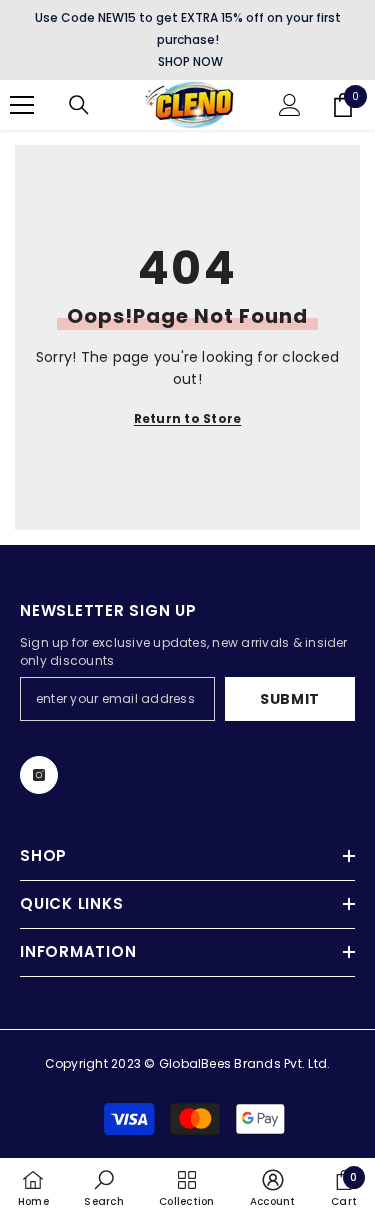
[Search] (79, 105)
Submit (290, 699)
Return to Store (188, 418)
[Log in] (290, 105)
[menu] (22, 105)
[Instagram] (39, 775)
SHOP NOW (190, 61)
